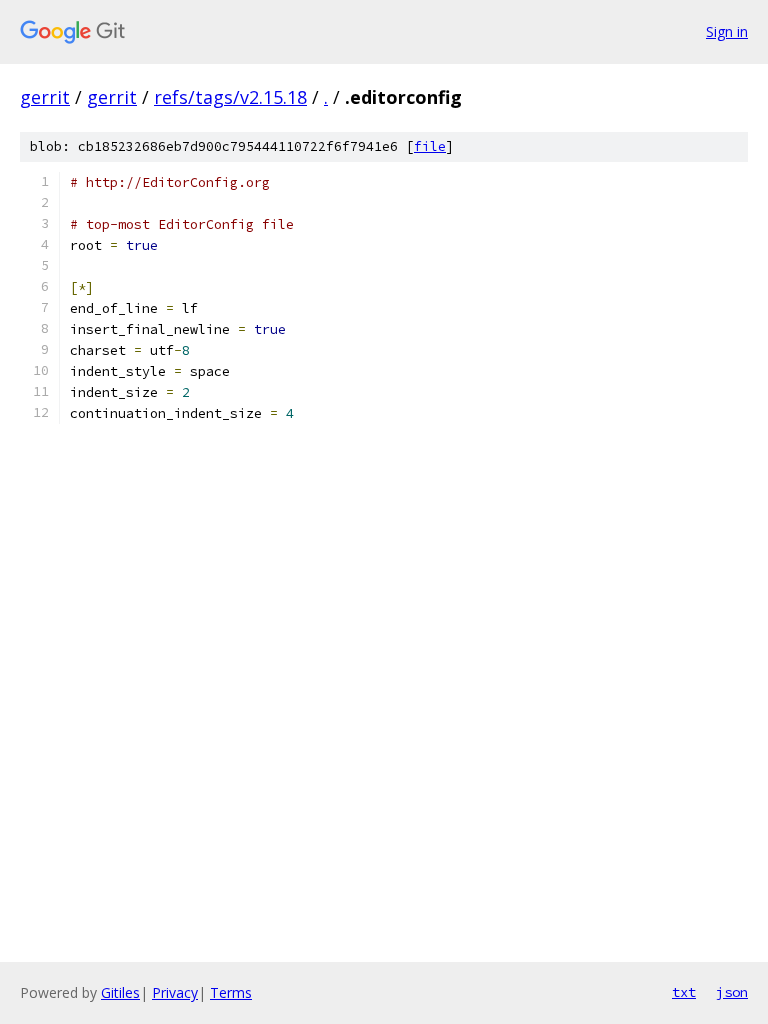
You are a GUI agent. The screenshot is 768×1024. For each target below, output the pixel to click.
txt (684, 992)
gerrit (45, 97)
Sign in (727, 31)
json (732, 992)
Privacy (175, 992)
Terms (231, 992)
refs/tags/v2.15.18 (230, 97)
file (430, 146)
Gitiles (120, 992)
